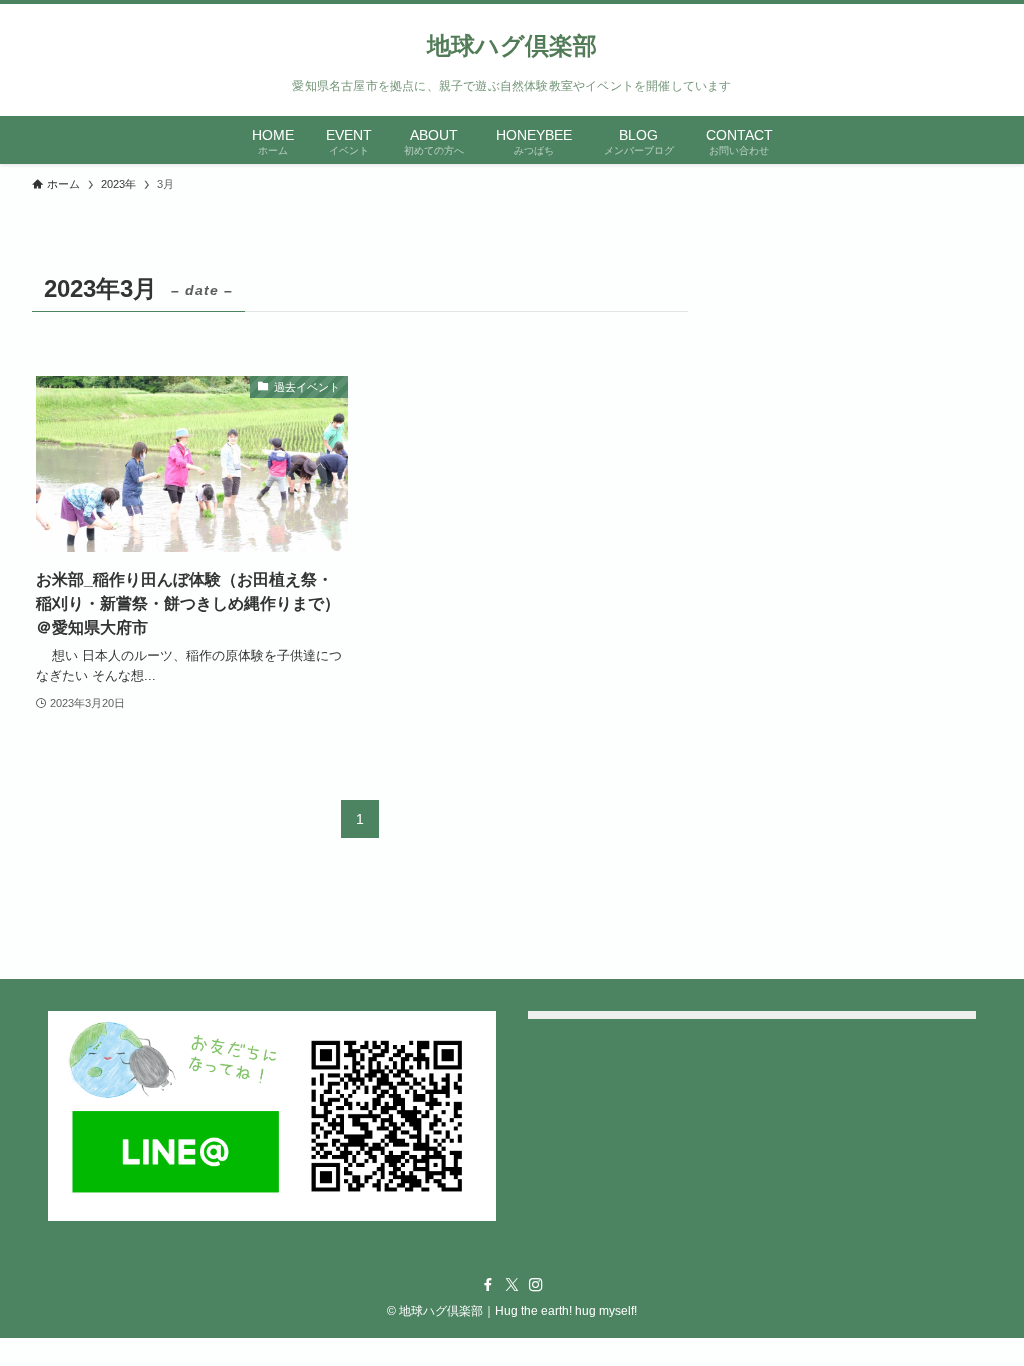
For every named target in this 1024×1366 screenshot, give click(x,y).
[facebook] (488, 1285)
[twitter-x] (512, 1285)
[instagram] (536, 1285)
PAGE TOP (980, 1308)
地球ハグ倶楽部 (512, 46)
